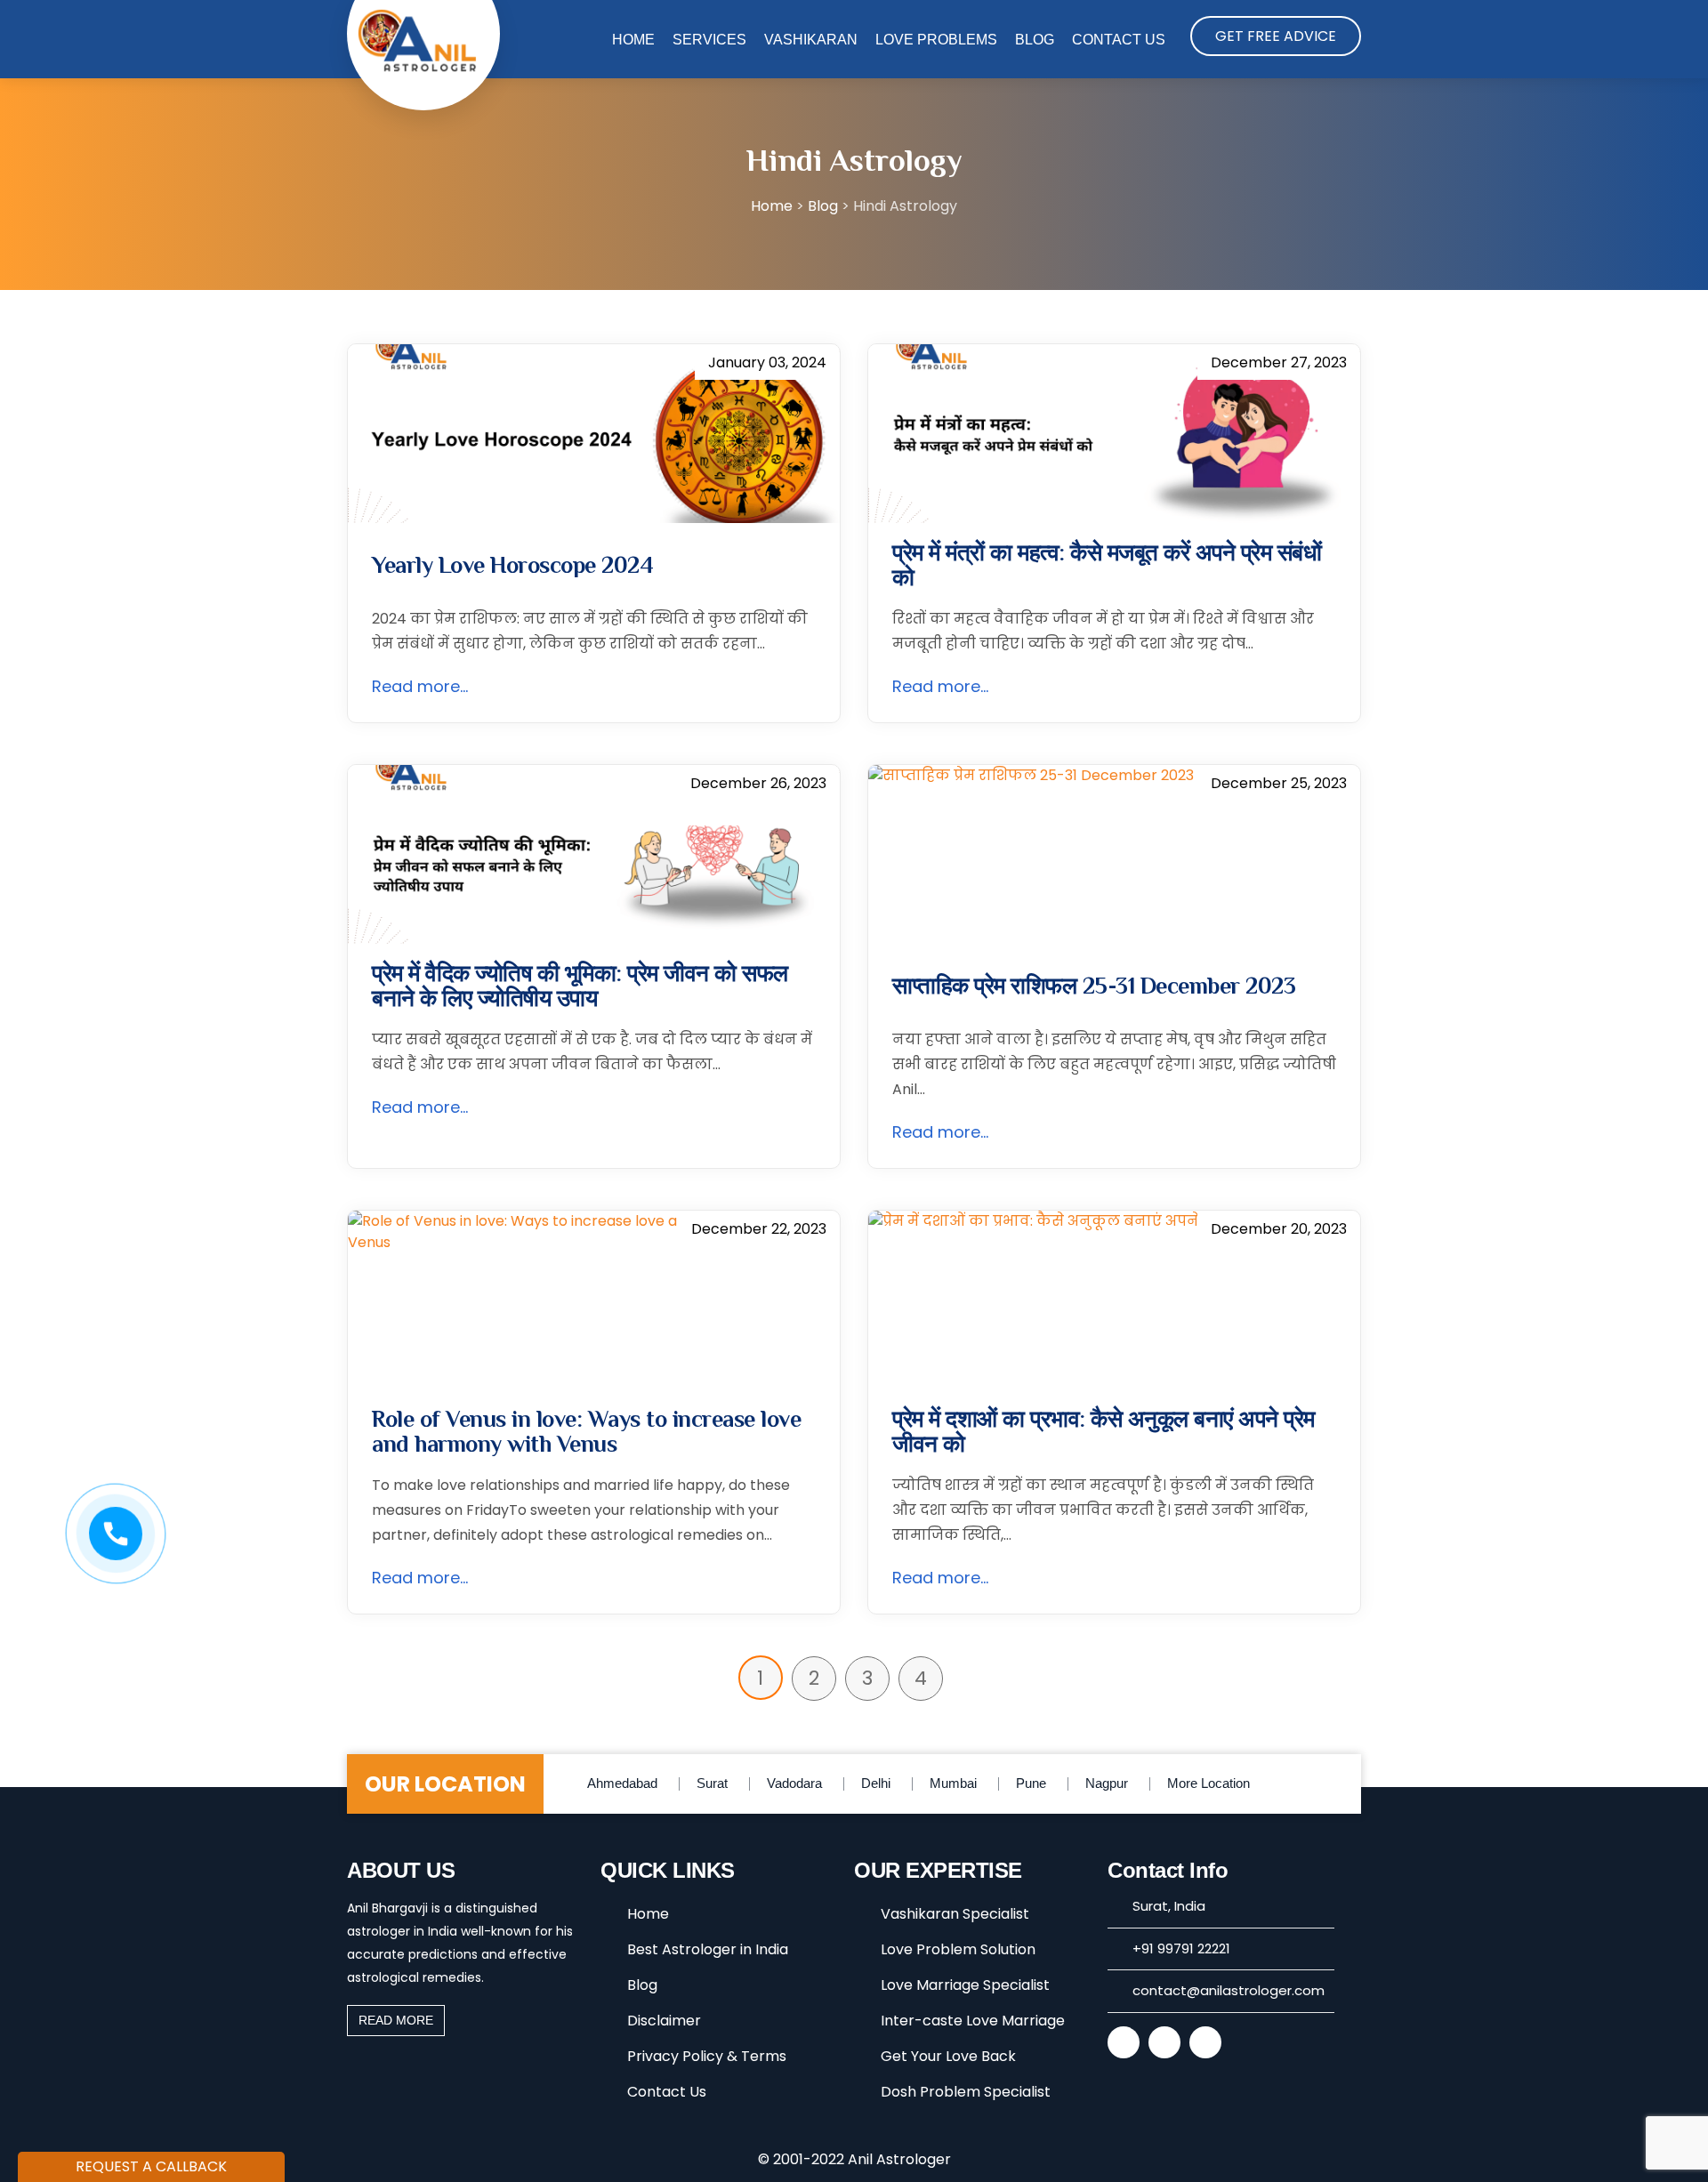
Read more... (420, 686)
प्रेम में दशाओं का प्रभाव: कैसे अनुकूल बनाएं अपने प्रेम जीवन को (1104, 1432)
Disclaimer (664, 2021)
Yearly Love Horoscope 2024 (512, 566)
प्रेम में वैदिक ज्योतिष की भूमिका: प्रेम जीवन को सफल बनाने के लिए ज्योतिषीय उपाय (580, 986)
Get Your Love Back (948, 2056)
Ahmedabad (622, 1783)
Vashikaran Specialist (955, 1914)
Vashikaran (811, 40)
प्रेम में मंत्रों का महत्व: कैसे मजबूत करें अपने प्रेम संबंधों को (1107, 566)
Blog (1035, 40)
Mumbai (953, 1783)
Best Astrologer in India (708, 1949)
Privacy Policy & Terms (707, 2056)
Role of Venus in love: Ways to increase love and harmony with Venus (586, 1432)
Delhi (876, 1783)
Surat (712, 1783)
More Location (1208, 1783)
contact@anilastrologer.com (1229, 1990)
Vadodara (794, 1783)
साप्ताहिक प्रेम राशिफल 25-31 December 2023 (1094, 986)
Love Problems (936, 40)
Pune (1031, 1783)
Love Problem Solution (958, 1949)
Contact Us (1119, 40)
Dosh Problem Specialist (966, 2092)
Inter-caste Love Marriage (973, 2021)
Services (709, 40)
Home (633, 40)
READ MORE (396, 2020)
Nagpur (1107, 1783)
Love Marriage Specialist (965, 1985)
